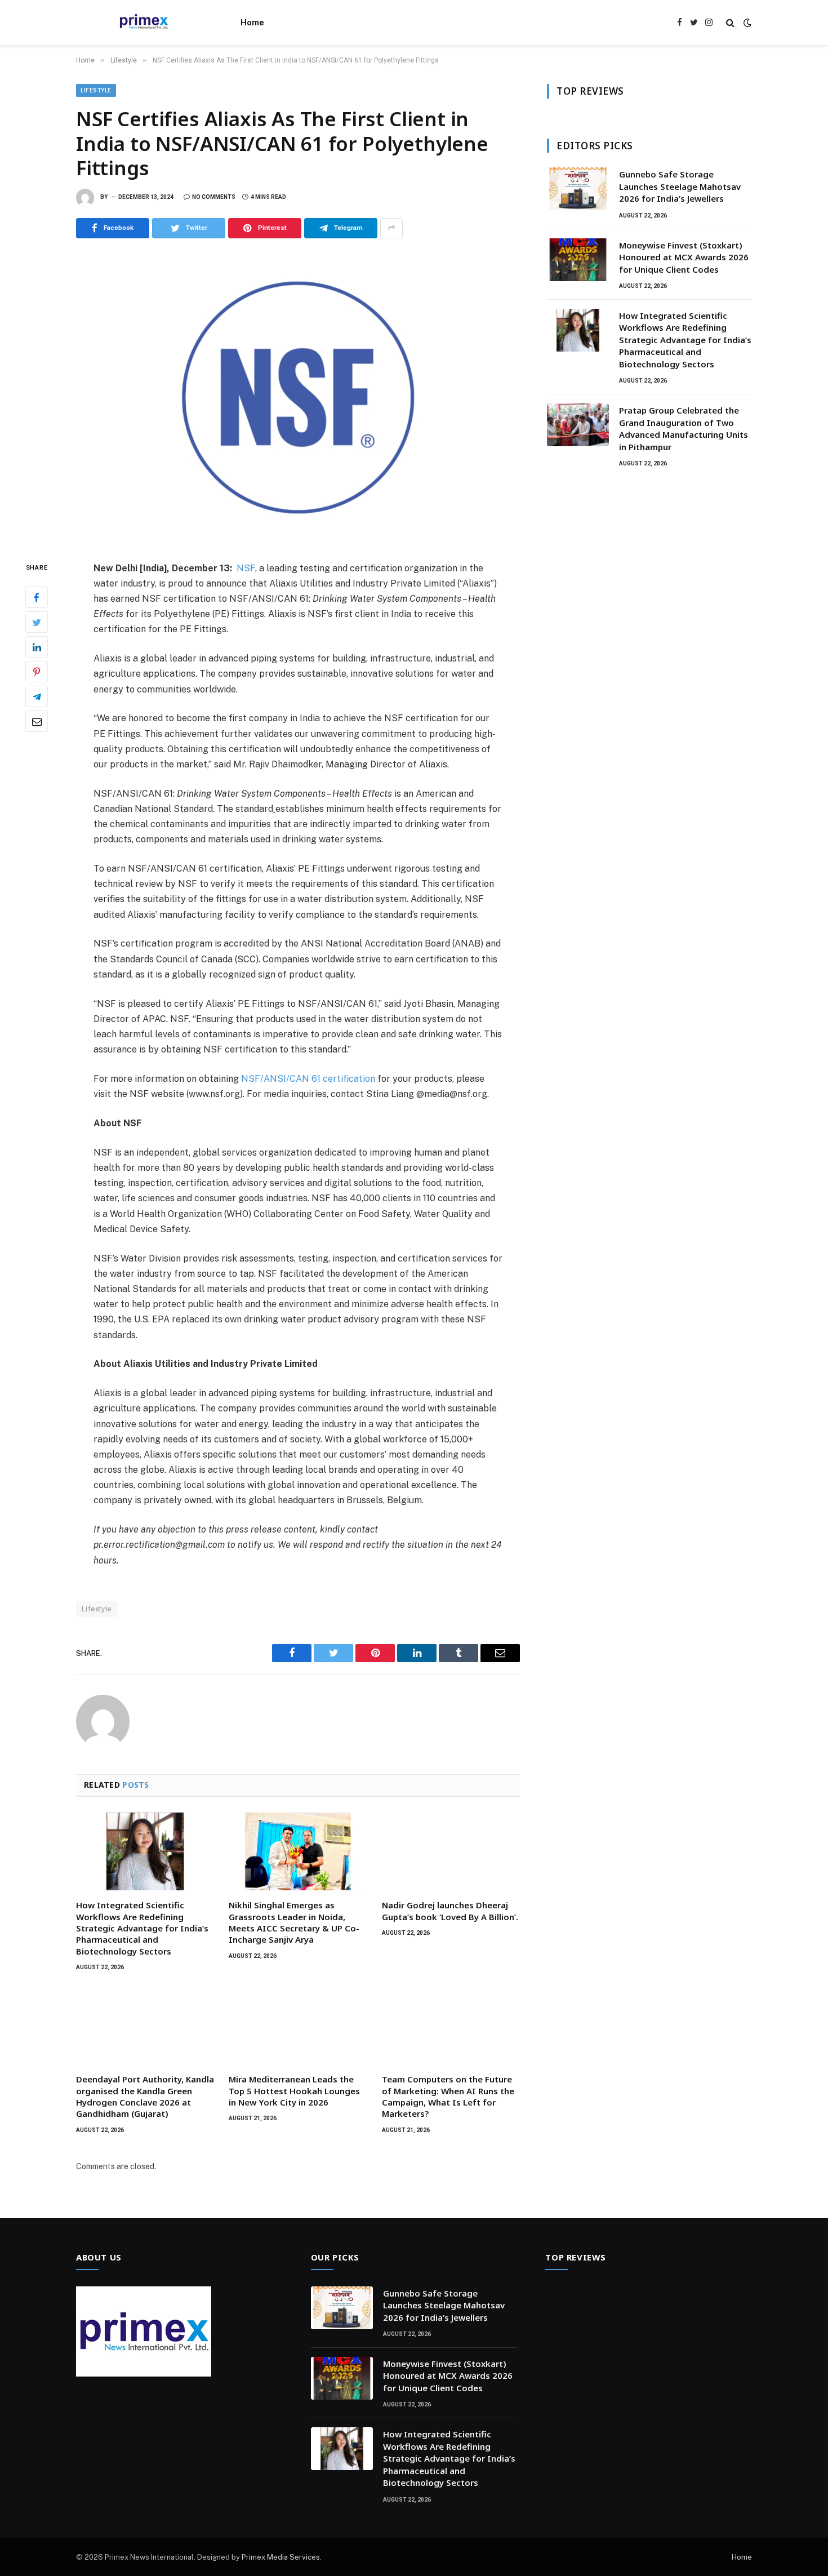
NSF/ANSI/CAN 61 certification (308, 1079)
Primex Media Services (281, 2557)
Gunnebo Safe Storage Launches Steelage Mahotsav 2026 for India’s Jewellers (680, 186)
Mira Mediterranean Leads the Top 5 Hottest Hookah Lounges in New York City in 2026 (294, 2091)
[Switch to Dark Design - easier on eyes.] (746, 23)
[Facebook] (37, 597)
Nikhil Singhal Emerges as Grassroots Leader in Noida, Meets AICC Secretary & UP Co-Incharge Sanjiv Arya (294, 1922)
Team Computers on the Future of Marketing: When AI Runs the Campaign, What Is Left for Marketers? (448, 2096)
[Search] (730, 23)
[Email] (37, 721)
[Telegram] (37, 696)
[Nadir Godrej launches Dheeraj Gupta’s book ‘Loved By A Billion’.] (451, 1851)
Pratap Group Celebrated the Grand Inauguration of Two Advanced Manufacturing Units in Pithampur (684, 428)
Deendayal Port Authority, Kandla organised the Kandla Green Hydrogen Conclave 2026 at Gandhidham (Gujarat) (145, 2096)
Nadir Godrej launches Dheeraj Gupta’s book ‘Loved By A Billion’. (450, 1911)
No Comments (214, 197)
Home (252, 23)
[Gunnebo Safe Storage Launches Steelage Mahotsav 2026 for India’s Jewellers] (578, 189)
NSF (246, 568)
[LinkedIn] (37, 647)
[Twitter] (37, 622)
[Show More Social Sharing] (391, 228)
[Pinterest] (37, 672)
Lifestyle (96, 90)
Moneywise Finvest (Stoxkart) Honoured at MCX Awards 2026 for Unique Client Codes (684, 257)
